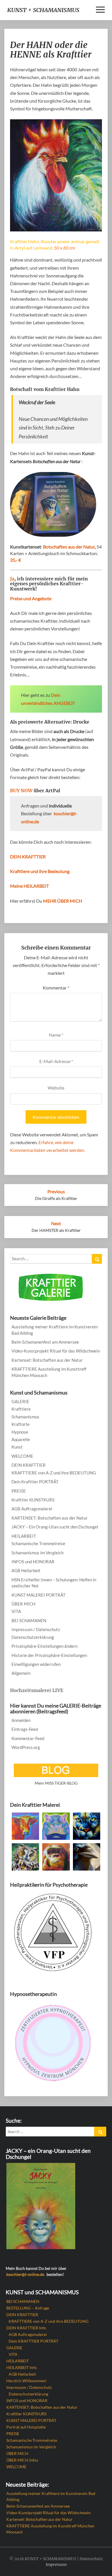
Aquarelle (21, 1439)
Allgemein (21, 1673)
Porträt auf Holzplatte (26, 2427)
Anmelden (21, 1720)
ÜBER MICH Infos (22, 2460)
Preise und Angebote (31, 598)
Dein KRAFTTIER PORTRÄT (33, 2341)
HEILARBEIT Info (22, 2367)
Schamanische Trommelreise (38, 1543)
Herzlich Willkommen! (27, 2381)
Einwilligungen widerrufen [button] (36, 1664)
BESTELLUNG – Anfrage (28, 2308)
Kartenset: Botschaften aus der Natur (47, 1360)
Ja (12, 579)
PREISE (19, 1491)
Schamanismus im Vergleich (37, 1553)
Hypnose (20, 1432)
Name (56, 1035)
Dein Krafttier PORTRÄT (35, 1482)
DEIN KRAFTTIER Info (26, 2328)
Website (56, 1088)
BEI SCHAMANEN (29, 1620)
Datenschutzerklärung (33, 1637)
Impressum (56, 2565)
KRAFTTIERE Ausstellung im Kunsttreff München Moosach (49, 1372)
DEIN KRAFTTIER (29, 1465)
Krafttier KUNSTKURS (33, 1500)
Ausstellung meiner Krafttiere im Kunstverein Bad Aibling (55, 1330)
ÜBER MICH (23, 1604)
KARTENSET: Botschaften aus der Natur (50, 1518)
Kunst (17, 1447)
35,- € (16, 560)
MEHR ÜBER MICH (63, 901)
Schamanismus (25, 1417)
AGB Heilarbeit (26, 1570)
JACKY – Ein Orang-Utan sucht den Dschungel (55, 1527)
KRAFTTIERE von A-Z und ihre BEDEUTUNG (54, 1473)
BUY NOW (21, 791)
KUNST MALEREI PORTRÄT (38, 1595)
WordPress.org (26, 1747)
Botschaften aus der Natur (69, 547)
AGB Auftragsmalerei (32, 1509)
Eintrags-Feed (25, 1729)
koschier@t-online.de (25, 2274)
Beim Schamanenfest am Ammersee (45, 1342)
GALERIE (20, 1401)
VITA (16, 1611)
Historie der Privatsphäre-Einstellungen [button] (49, 1655)
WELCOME (22, 1456)
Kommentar (56, 988)
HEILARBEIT (24, 1536)
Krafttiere (21, 1409)
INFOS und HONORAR (33, 1562)
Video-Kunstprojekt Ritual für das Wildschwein (56, 1351)
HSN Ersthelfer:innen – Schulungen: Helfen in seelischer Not (54, 1583)
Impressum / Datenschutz (36, 1629)
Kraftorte (21, 1424)
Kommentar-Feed (28, 1738)
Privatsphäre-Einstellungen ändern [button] (45, 1646)
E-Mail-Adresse (56, 1061)
